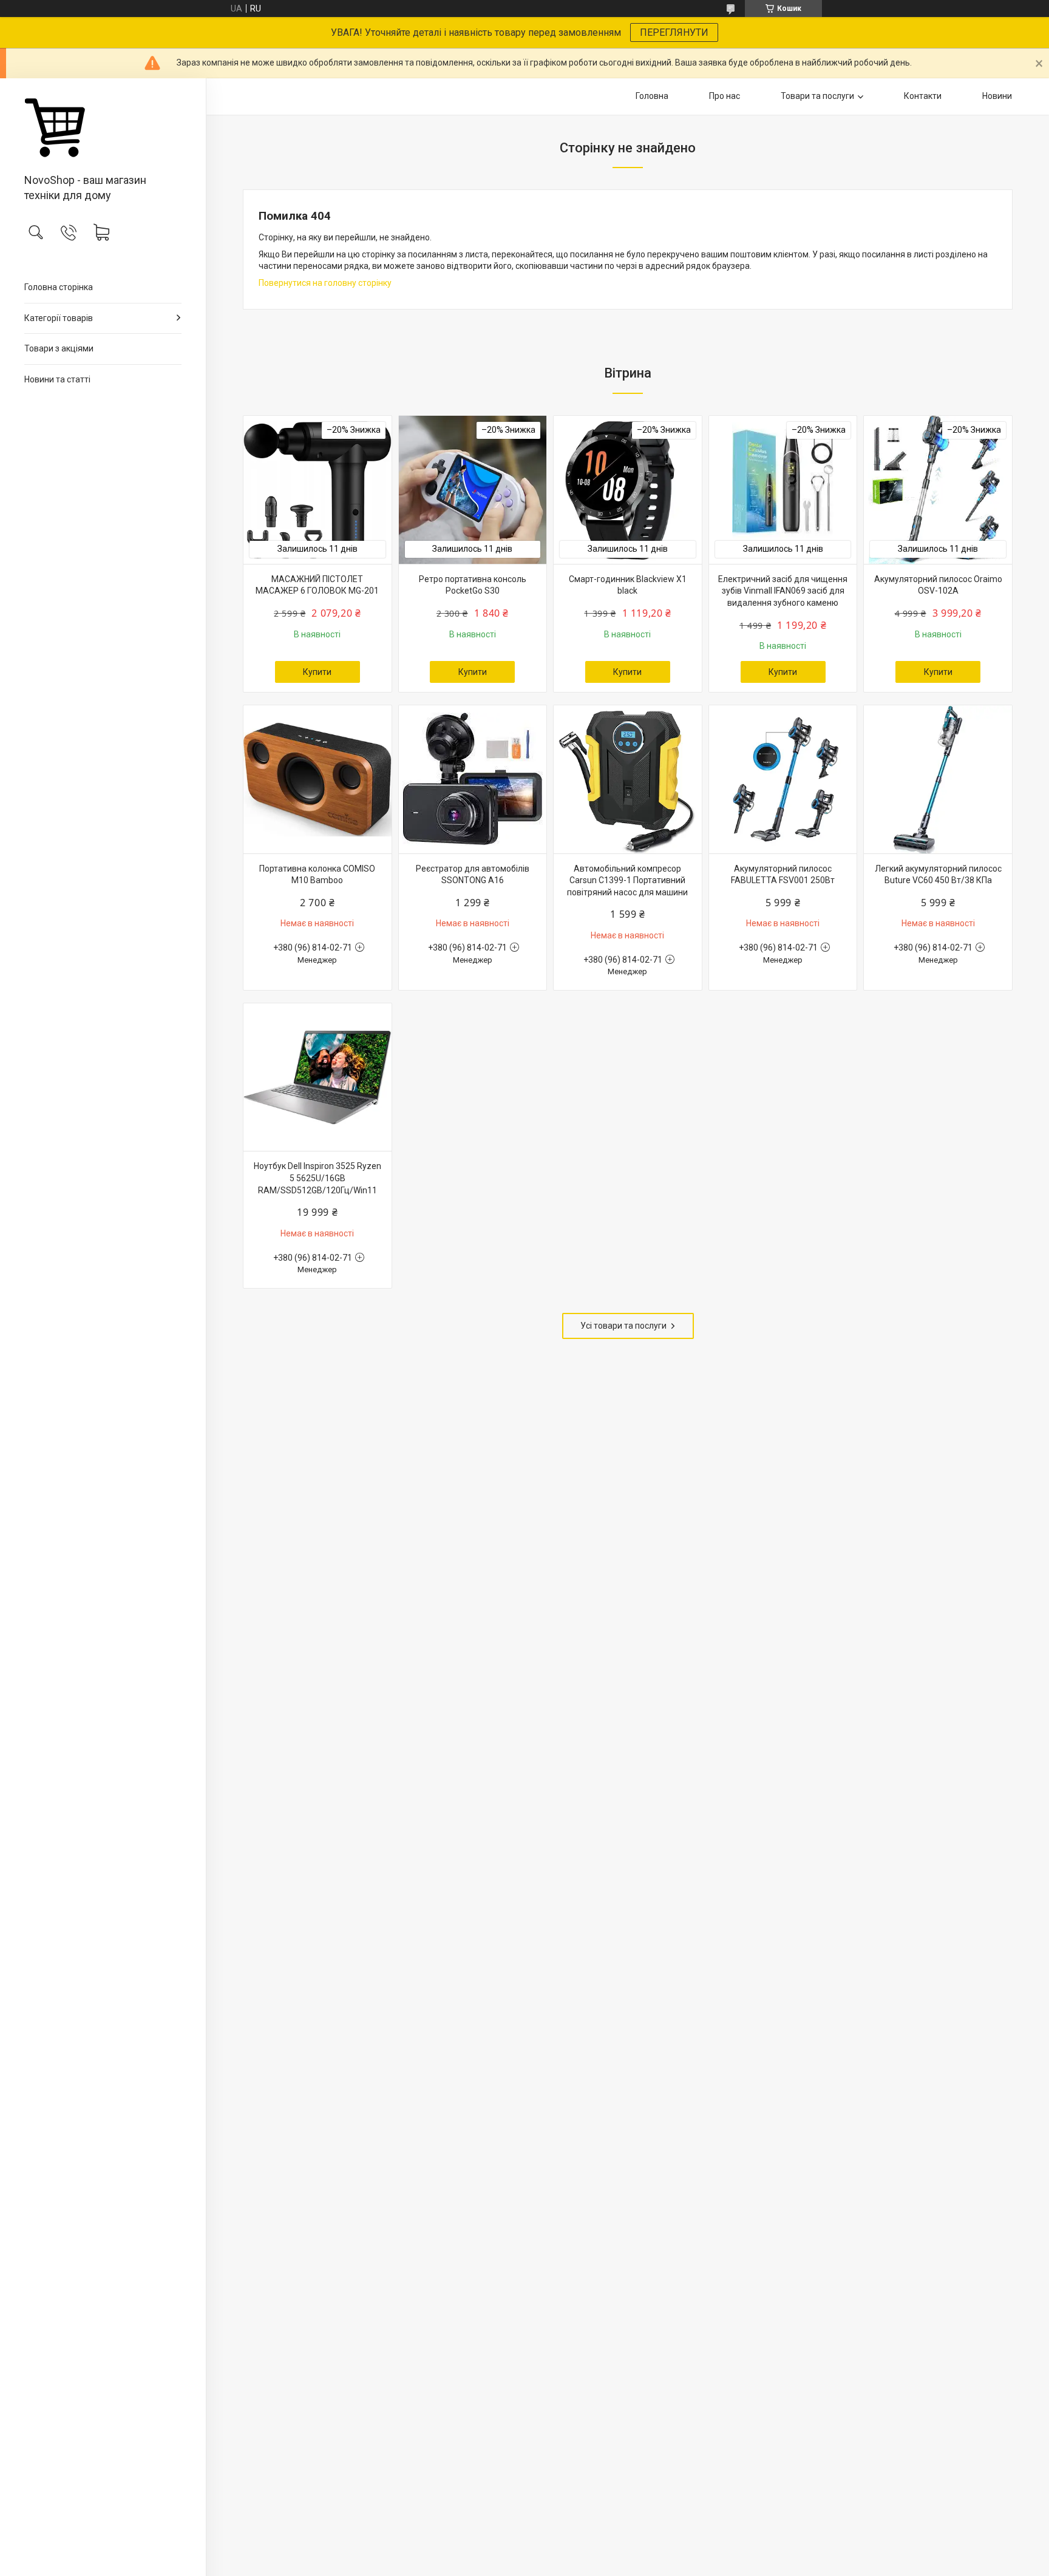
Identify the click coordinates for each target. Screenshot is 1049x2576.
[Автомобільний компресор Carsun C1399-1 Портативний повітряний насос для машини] (628, 779)
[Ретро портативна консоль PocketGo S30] (473, 490)
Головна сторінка (59, 287)
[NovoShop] (103, 127)
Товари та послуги (817, 96)
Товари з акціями (59, 348)
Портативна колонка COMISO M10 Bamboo (317, 875)
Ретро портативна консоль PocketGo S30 (473, 585)
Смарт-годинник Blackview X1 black (628, 585)
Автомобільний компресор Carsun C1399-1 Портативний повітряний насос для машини (627, 880)
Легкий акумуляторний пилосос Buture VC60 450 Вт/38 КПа (938, 875)
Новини (997, 96)
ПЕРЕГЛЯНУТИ (674, 32)
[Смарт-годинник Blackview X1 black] (628, 490)
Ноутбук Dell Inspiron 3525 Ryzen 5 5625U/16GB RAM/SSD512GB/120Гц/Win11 (317, 1178)
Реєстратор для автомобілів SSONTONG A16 (473, 875)
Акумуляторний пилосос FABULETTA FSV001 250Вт (783, 875)
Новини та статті (57, 379)
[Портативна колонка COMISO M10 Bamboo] (317, 779)
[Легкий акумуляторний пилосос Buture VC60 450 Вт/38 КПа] (938, 779)
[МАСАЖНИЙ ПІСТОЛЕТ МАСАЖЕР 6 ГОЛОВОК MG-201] (317, 490)
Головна (652, 96)
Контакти (923, 96)
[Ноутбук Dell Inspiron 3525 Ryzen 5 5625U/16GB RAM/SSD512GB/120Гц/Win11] (317, 1077)
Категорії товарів (59, 318)
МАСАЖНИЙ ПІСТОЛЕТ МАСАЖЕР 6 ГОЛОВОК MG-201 (317, 585)
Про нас (725, 96)
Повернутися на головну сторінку (325, 283)
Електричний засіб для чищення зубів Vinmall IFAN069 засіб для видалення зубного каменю (783, 591)
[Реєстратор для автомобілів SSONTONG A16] (473, 779)
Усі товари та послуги (623, 1326)
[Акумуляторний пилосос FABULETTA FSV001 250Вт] (783, 779)
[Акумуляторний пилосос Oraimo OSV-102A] (938, 490)
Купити (317, 672)
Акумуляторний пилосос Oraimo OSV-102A (938, 585)
